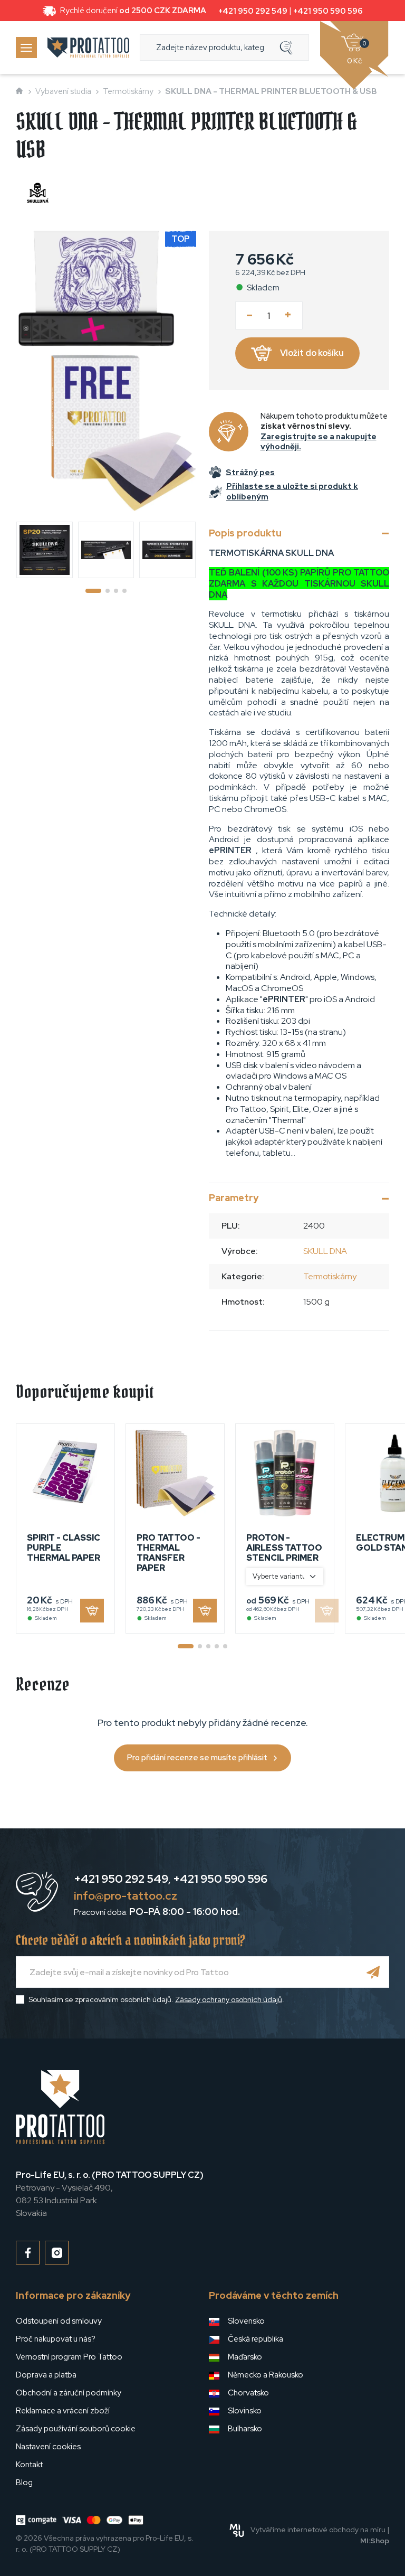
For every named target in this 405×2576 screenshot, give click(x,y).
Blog (24, 2483)
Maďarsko (245, 2357)
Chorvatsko (248, 2393)
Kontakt (29, 2465)
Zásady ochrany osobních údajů (229, 1999)
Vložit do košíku (312, 353)
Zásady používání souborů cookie (76, 2429)
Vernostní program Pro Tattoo (69, 2357)
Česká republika (255, 2339)
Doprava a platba (46, 2375)
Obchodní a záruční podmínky (69, 2393)
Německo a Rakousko (266, 2375)
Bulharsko (245, 2429)
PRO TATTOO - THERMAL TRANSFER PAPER (168, 1553)
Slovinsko (245, 2411)
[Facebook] (28, 2253)
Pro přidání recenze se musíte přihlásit (197, 1758)
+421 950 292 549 (253, 11)
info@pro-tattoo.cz (126, 1896)
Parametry (234, 1198)
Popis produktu (245, 533)
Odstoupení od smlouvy (59, 2321)
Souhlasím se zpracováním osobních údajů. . (156, 1999)
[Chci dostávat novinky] (373, 1972)
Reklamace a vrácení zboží (63, 2411)
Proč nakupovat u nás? (56, 2339)
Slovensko (246, 2321)
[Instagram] (57, 2253)
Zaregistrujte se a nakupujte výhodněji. (319, 442)
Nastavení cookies (48, 2447)
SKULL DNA (325, 1251)
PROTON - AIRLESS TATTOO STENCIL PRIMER (284, 1548)
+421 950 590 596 (328, 11)
